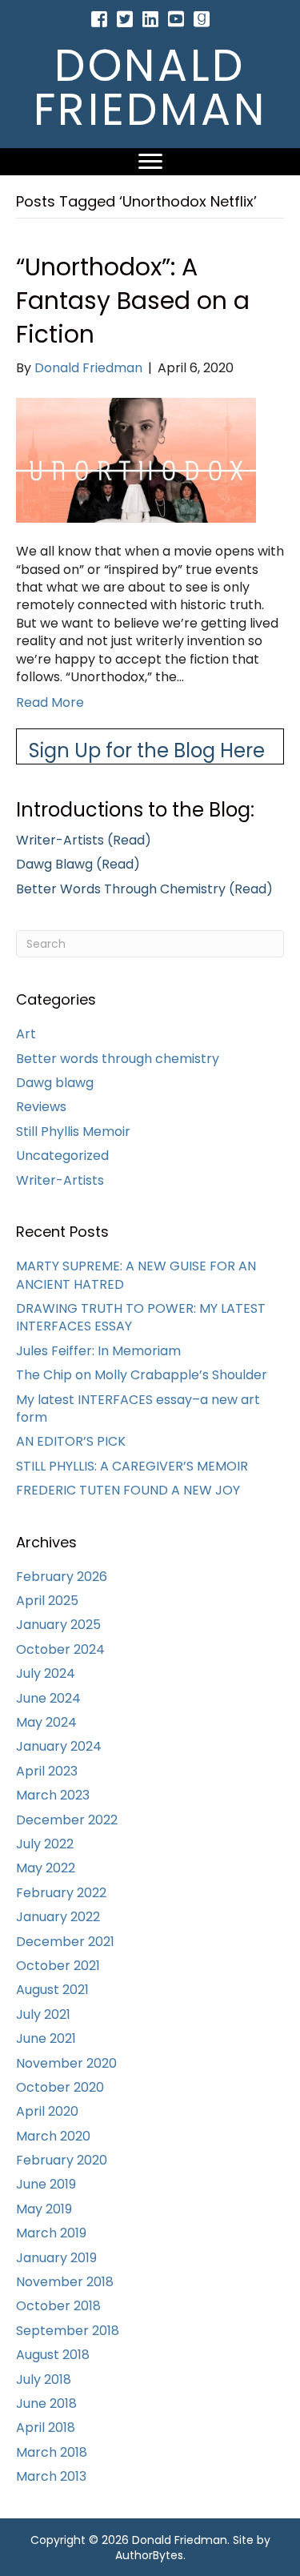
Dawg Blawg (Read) (78, 864)
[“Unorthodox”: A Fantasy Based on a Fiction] (136, 459)
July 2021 (43, 2014)
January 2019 (56, 2258)
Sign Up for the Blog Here (147, 750)
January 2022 (58, 1917)
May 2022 (46, 1868)
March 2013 (51, 2476)
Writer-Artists (60, 1180)
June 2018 (46, 2403)
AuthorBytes (149, 2555)
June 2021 (46, 2038)
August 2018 (53, 2355)
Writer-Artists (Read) (84, 840)
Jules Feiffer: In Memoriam (98, 1351)
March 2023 (53, 1795)
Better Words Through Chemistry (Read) (144, 889)
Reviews (41, 1107)
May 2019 (44, 2209)
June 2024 (48, 1698)
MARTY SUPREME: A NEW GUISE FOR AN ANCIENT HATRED (136, 1275)
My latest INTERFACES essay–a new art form (138, 1408)
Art (26, 1034)
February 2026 (62, 1577)
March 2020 (53, 2136)
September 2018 (68, 2331)
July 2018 (44, 2379)
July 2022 (45, 1844)
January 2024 (59, 1746)
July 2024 (46, 1673)
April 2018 (46, 2428)
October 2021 (58, 1966)
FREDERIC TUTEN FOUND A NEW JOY (128, 1490)
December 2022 (67, 1820)
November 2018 (65, 2282)
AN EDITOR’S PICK (71, 1441)
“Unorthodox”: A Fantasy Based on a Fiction (133, 301)
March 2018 (52, 2452)
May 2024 (46, 1722)
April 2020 (47, 2111)
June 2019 (46, 2184)
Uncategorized (62, 1156)
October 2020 (60, 2087)
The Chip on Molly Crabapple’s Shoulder (142, 1375)
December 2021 (65, 1942)
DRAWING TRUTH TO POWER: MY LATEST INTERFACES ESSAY (141, 1317)
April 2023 (47, 1771)
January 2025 (58, 1625)
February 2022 (61, 1893)
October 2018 (58, 2306)
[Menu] (150, 162)
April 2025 (47, 1601)
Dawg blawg (55, 1083)
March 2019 (51, 2233)
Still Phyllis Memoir (73, 1132)
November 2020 (66, 2063)
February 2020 (62, 2160)
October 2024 (60, 1649)
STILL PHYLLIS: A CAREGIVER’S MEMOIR (132, 1466)
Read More (50, 702)
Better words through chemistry (118, 1059)
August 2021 (52, 1990)
